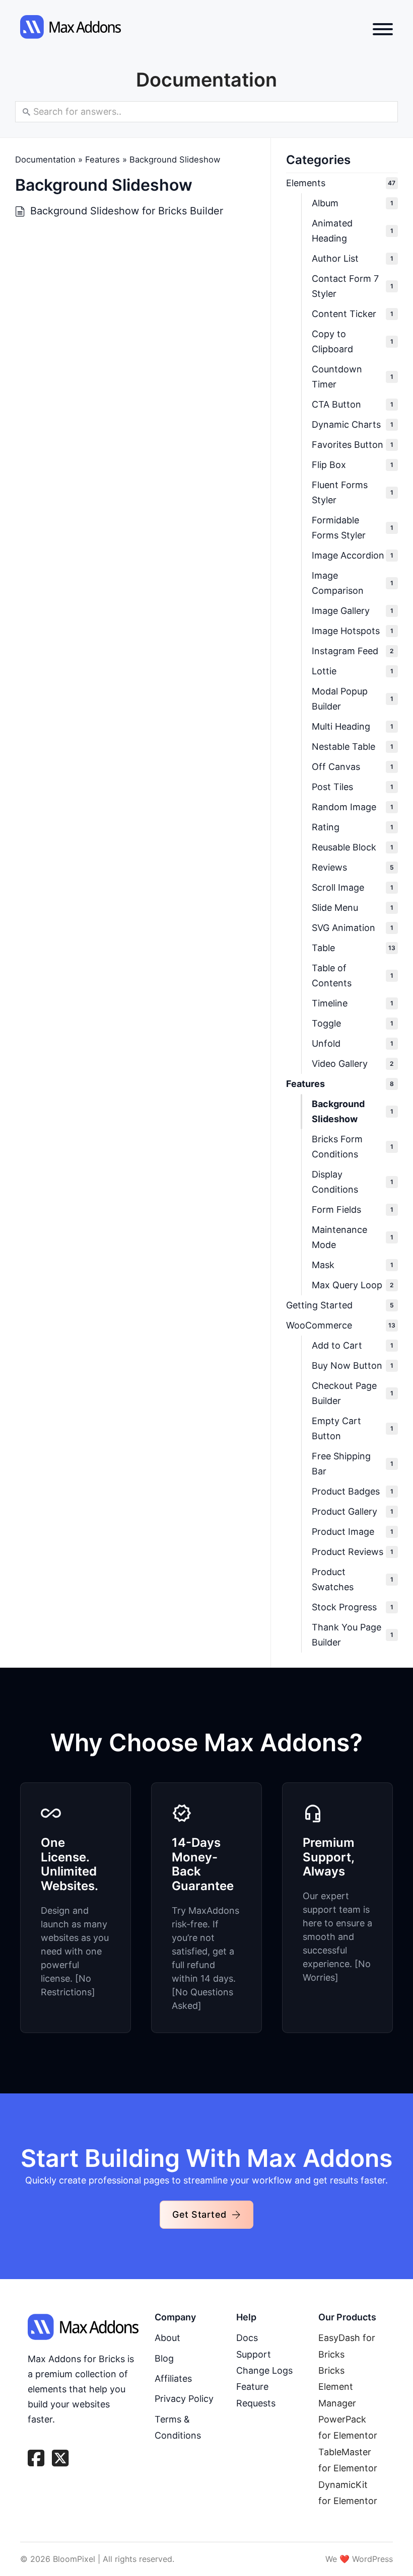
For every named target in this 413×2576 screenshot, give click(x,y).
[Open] (383, 29)
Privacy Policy (184, 2399)
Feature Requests (256, 2395)
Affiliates (173, 2378)
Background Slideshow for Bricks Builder (127, 211)
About (167, 2338)
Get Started (199, 2214)
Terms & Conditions (178, 2427)
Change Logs (264, 2370)
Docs (247, 2338)
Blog (164, 2358)
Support (254, 2354)
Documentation (45, 160)
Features (102, 160)
